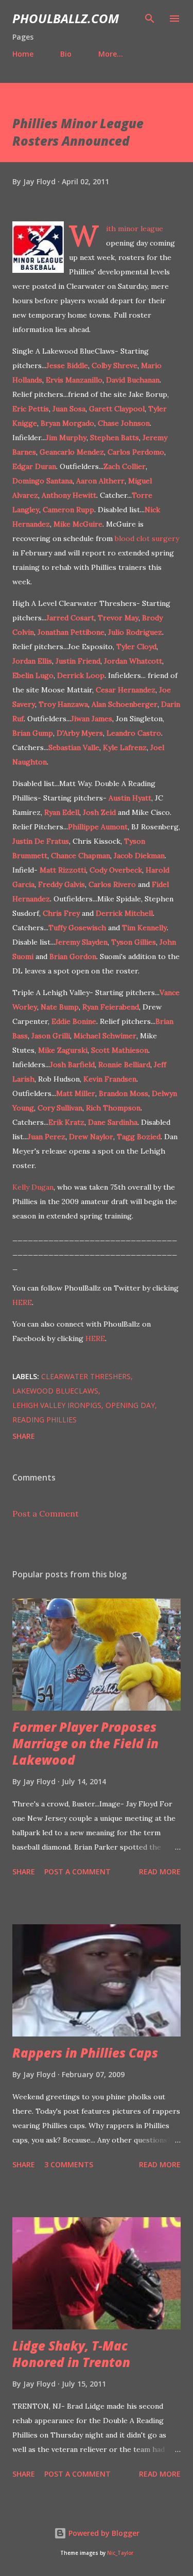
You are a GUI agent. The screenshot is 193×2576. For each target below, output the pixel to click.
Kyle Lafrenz (125, 747)
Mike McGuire (78, 524)
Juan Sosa (69, 409)
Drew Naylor (91, 1137)
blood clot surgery (147, 538)
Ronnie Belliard (124, 1065)
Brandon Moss (124, 1093)
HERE (22, 1302)
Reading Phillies (45, 1420)
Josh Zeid (99, 812)
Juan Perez (47, 1137)
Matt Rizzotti (63, 870)
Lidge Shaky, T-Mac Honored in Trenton (71, 2354)
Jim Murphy (66, 438)
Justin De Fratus (41, 841)
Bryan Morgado (67, 423)
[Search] (150, 19)
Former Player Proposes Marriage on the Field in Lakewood (85, 1743)
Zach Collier (125, 466)
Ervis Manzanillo (74, 380)
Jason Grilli (51, 1036)
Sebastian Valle (74, 747)
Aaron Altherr (100, 481)
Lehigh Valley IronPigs (57, 1405)
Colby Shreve (115, 365)
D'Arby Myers (80, 733)
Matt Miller (76, 1093)
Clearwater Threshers (86, 1376)
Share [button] (24, 1436)
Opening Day (130, 1405)
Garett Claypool (117, 409)
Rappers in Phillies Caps (85, 2053)
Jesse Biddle (67, 365)
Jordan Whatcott (133, 661)
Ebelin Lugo (33, 675)
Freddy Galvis (62, 884)
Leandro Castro (134, 733)
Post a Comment (46, 1513)
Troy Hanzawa (63, 704)
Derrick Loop (81, 675)
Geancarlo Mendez (72, 452)
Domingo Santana (42, 481)
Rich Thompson (113, 1108)
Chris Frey (61, 913)
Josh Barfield (72, 1065)
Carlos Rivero (112, 884)
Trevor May (118, 618)
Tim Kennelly (144, 928)
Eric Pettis (31, 409)
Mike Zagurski (63, 1050)
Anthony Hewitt (69, 495)
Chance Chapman (81, 856)
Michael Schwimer (105, 1036)
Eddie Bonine (74, 1021)
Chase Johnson (124, 423)
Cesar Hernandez (126, 690)
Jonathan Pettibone (71, 632)
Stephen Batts (115, 438)
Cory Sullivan (60, 1108)
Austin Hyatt (130, 798)
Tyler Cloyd (136, 647)
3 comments (69, 2164)
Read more (160, 1872)
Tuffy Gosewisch (77, 928)
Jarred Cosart (70, 618)
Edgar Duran (34, 466)
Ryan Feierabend (111, 1007)
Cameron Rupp (68, 510)
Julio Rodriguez (135, 632)
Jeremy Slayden (81, 942)
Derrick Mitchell (124, 913)
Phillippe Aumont (98, 827)
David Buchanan (133, 380)
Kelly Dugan (33, 1187)
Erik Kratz (66, 1122)
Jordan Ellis (32, 661)
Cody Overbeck (116, 870)
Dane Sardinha (113, 1122)
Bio (66, 54)
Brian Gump (33, 733)
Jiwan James (92, 719)
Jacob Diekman (139, 856)
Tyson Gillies (134, 942)
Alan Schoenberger (125, 704)
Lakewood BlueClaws (55, 1391)
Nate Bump (60, 1007)
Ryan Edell (62, 812)
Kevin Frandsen (110, 1079)
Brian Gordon (73, 956)
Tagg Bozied (139, 1137)
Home (23, 54)
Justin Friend (78, 661)
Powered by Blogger (103, 2533)
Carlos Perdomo (136, 452)
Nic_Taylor (120, 2553)
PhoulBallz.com (66, 18)
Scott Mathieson (120, 1050)
